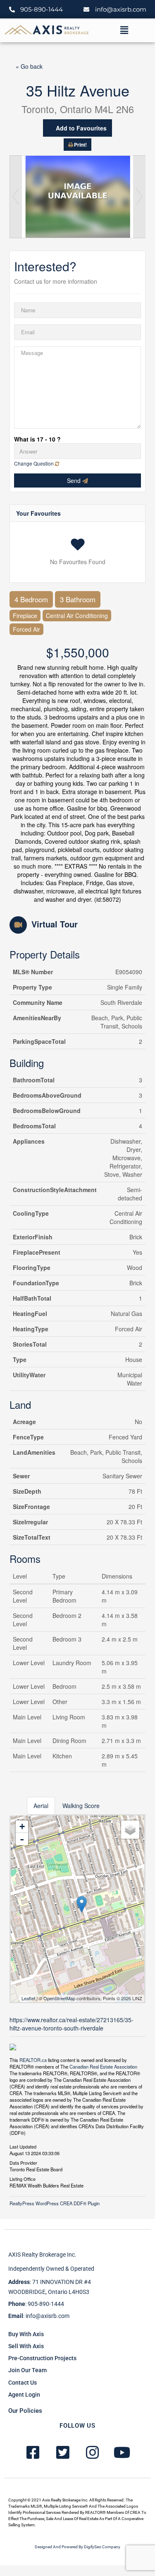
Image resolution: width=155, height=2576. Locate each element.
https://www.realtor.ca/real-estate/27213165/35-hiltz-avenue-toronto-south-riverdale (72, 2024)
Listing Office (23, 2178)
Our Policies (25, 2411)
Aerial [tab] (41, 1806)
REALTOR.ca (33, 2060)
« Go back (29, 66)
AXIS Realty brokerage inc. (42, 2255)
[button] (124, 30)
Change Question (35, 463)
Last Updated (23, 2146)
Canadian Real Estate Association (103, 2067)
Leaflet (28, 1998)
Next (139, 197)
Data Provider (23, 2162)
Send (75, 480)
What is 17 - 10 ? (37, 439)
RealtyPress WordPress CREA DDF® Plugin (55, 2203)
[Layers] (130, 1830)
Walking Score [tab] (81, 1806)
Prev (16, 197)
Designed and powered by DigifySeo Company (77, 2547)
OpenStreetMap (59, 1998)
